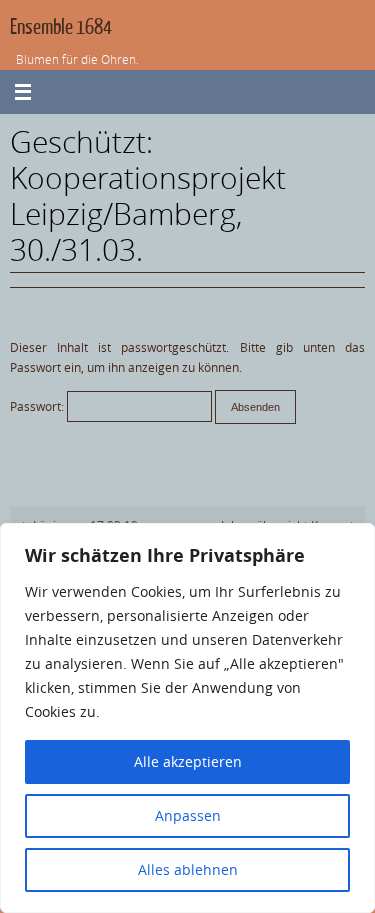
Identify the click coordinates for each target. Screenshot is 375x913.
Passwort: (38, 406)
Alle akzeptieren (188, 761)
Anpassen (188, 815)
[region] (187, 718)
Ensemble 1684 (61, 27)
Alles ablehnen (188, 869)
